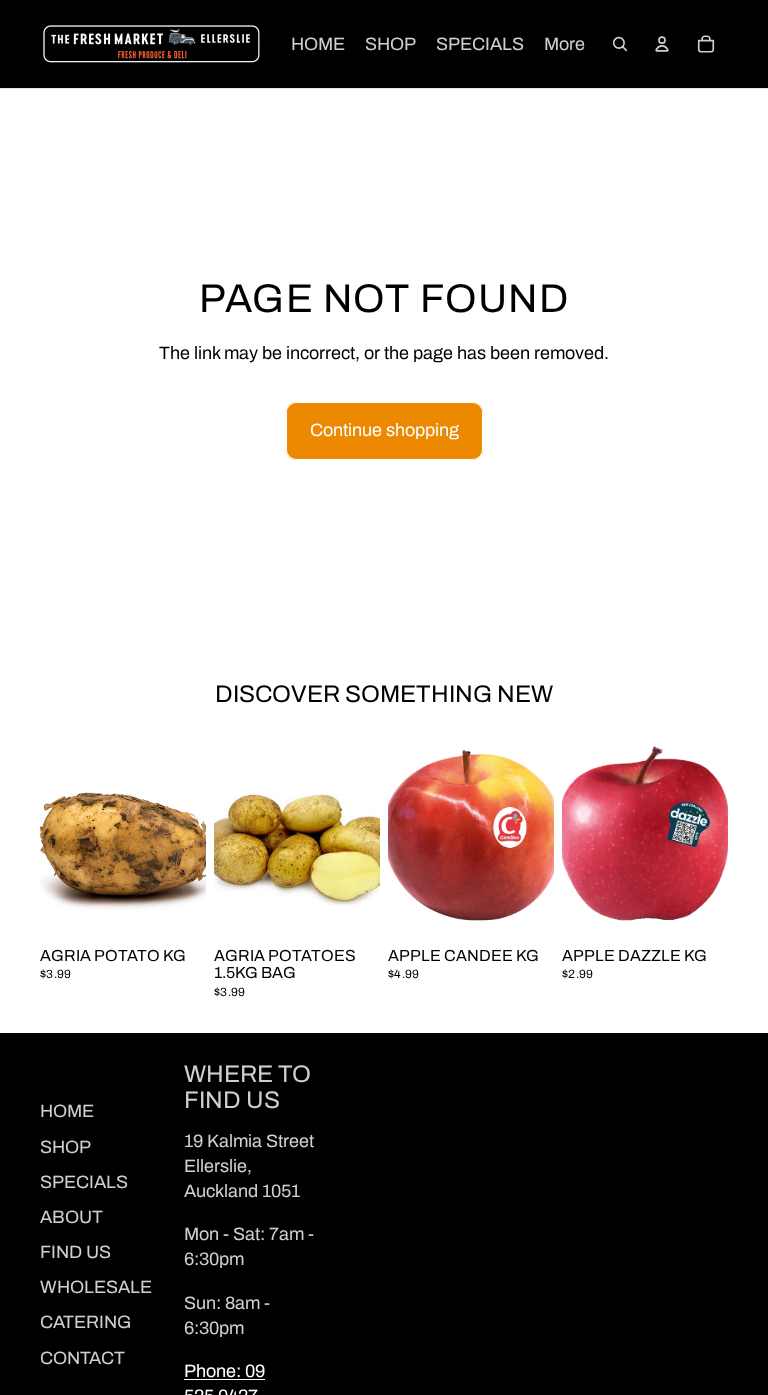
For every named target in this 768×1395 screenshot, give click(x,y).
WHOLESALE (96, 1287)
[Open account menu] (662, 44)
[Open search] (620, 44)
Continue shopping (384, 430)
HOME (67, 1111)
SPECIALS (84, 1182)
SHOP (65, 1147)
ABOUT (71, 1217)
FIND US (75, 1252)
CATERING (85, 1322)
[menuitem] (564, 44)
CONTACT (82, 1358)
